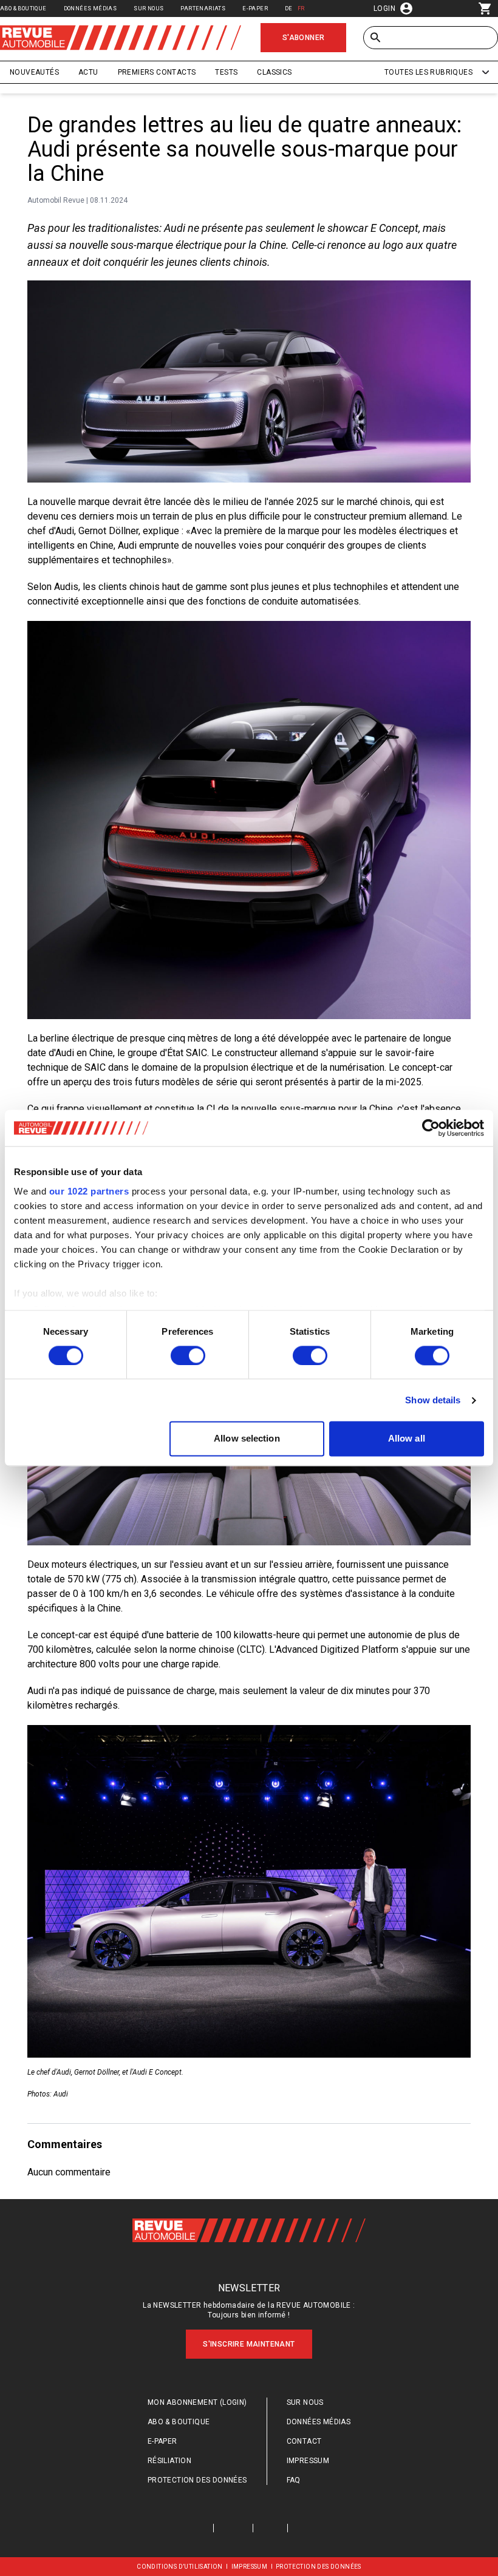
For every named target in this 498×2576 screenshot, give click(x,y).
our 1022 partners (89, 1191)
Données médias (90, 8)
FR (301, 8)
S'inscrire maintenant (249, 2344)
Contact (304, 2441)
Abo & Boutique (23, 8)
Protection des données (197, 2480)
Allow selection (247, 1439)
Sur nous (148, 8)
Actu (88, 72)
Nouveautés (34, 72)
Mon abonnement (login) (197, 2402)
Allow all (407, 1439)
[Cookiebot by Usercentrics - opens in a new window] (431, 1128)
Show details (433, 1400)
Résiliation (169, 2461)
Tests (226, 72)
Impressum (308, 2461)
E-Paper (255, 8)
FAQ (294, 2480)
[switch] (188, 1355)
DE (289, 8)
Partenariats (203, 8)
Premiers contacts (157, 72)
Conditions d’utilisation (180, 2567)
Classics (274, 72)
